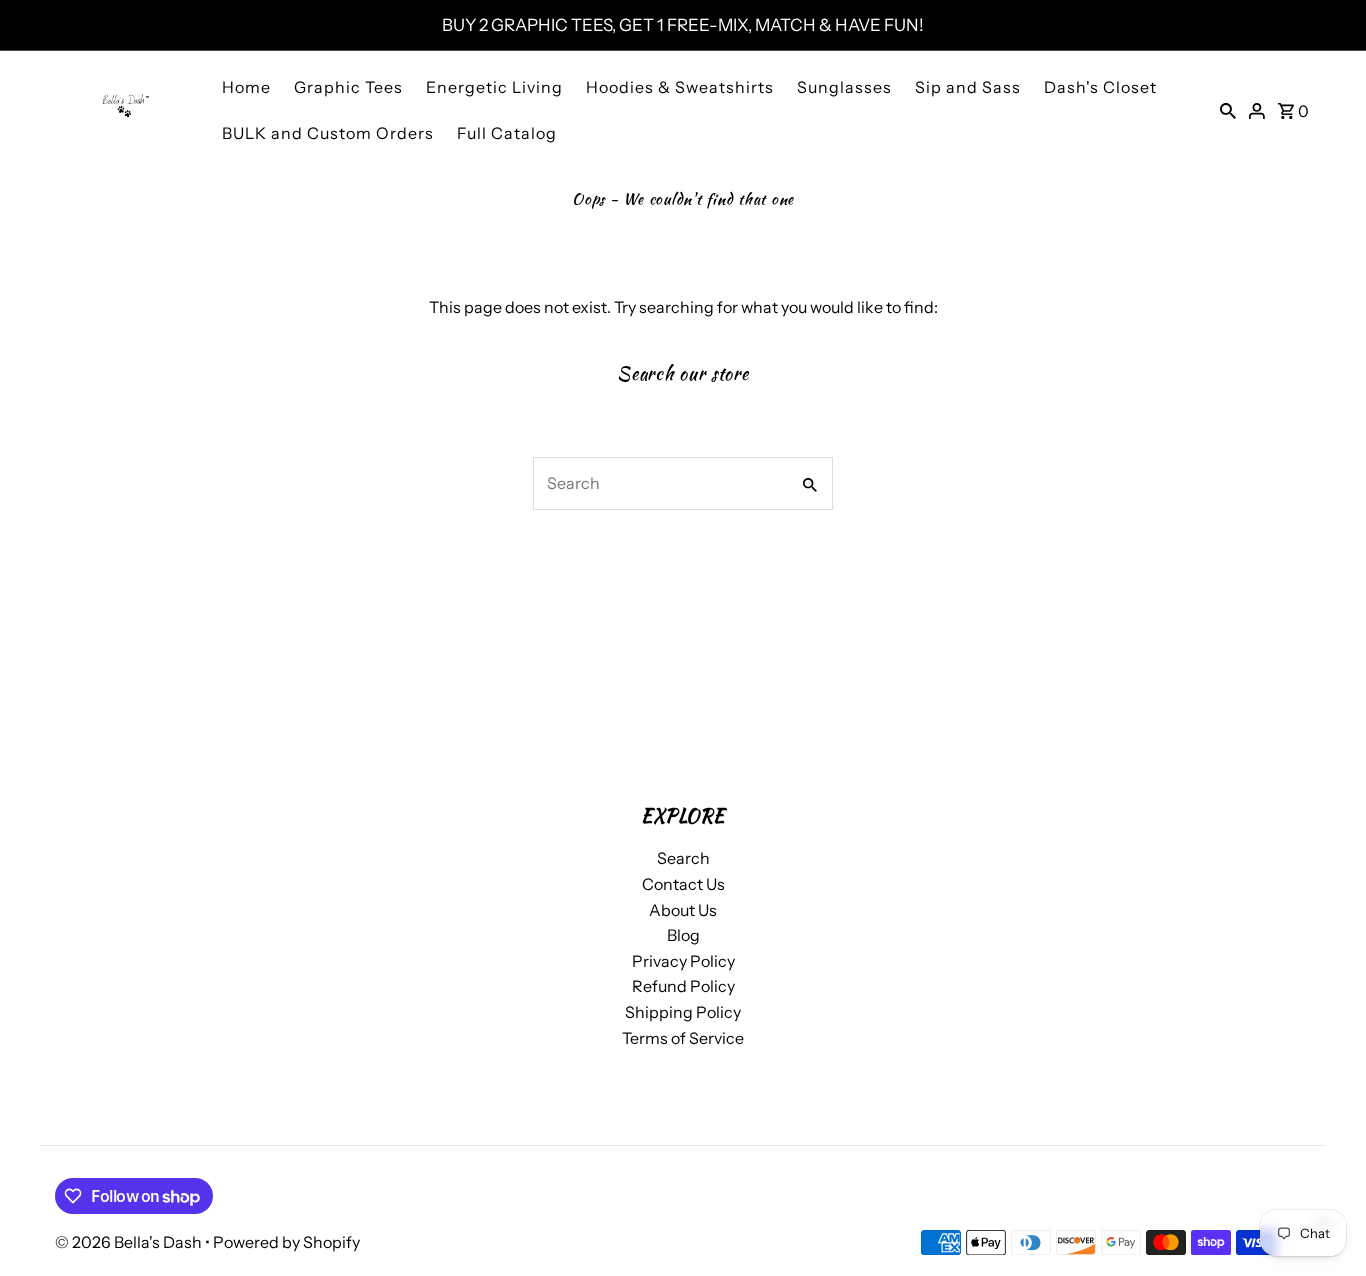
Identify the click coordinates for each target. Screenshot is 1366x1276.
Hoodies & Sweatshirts (680, 87)
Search (683, 858)
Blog (683, 935)
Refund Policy (683, 986)
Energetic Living (494, 87)
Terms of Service (683, 1037)
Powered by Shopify (286, 1242)
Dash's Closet (1100, 87)
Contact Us (683, 884)
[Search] (1228, 109)
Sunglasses (844, 87)
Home (246, 87)
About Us (683, 910)
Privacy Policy (683, 961)
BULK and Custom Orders (328, 133)
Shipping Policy (683, 1012)
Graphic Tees (348, 87)
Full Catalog (507, 133)
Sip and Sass (968, 87)
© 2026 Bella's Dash (130, 1242)
